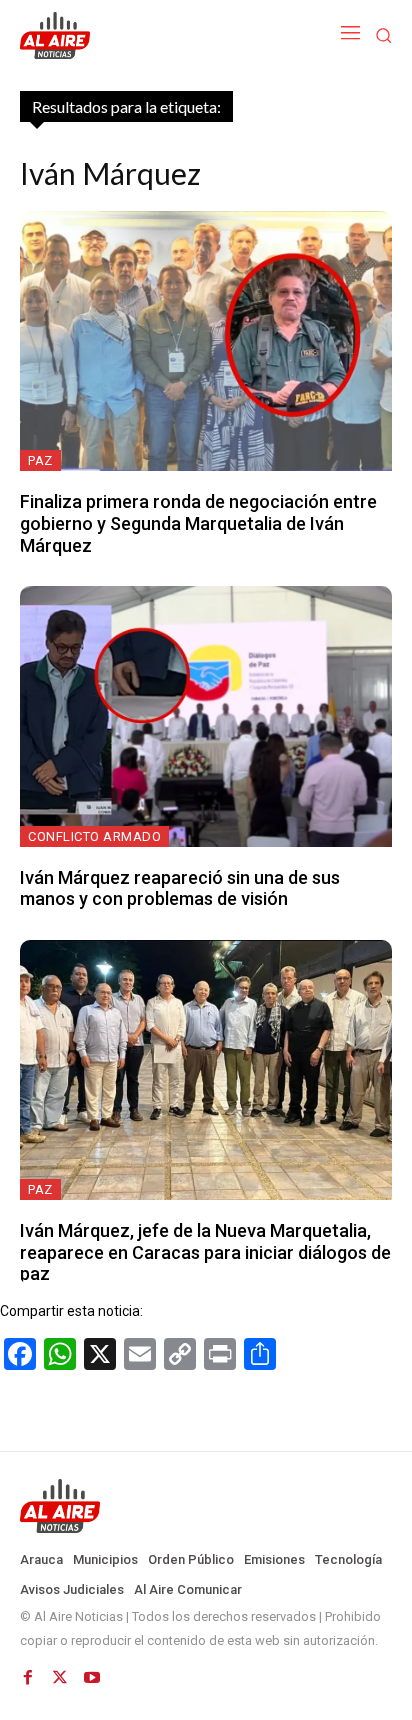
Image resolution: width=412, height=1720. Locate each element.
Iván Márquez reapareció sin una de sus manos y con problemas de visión (180, 888)
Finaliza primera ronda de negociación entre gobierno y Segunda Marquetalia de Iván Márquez (198, 523)
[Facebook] (28, 1678)
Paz (40, 460)
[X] (60, 1678)
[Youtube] (92, 1678)
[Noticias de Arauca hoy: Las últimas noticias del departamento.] (206, 1506)
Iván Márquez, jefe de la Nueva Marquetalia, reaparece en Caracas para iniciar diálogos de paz (205, 1252)
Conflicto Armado (94, 836)
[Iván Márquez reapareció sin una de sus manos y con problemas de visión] (206, 716)
